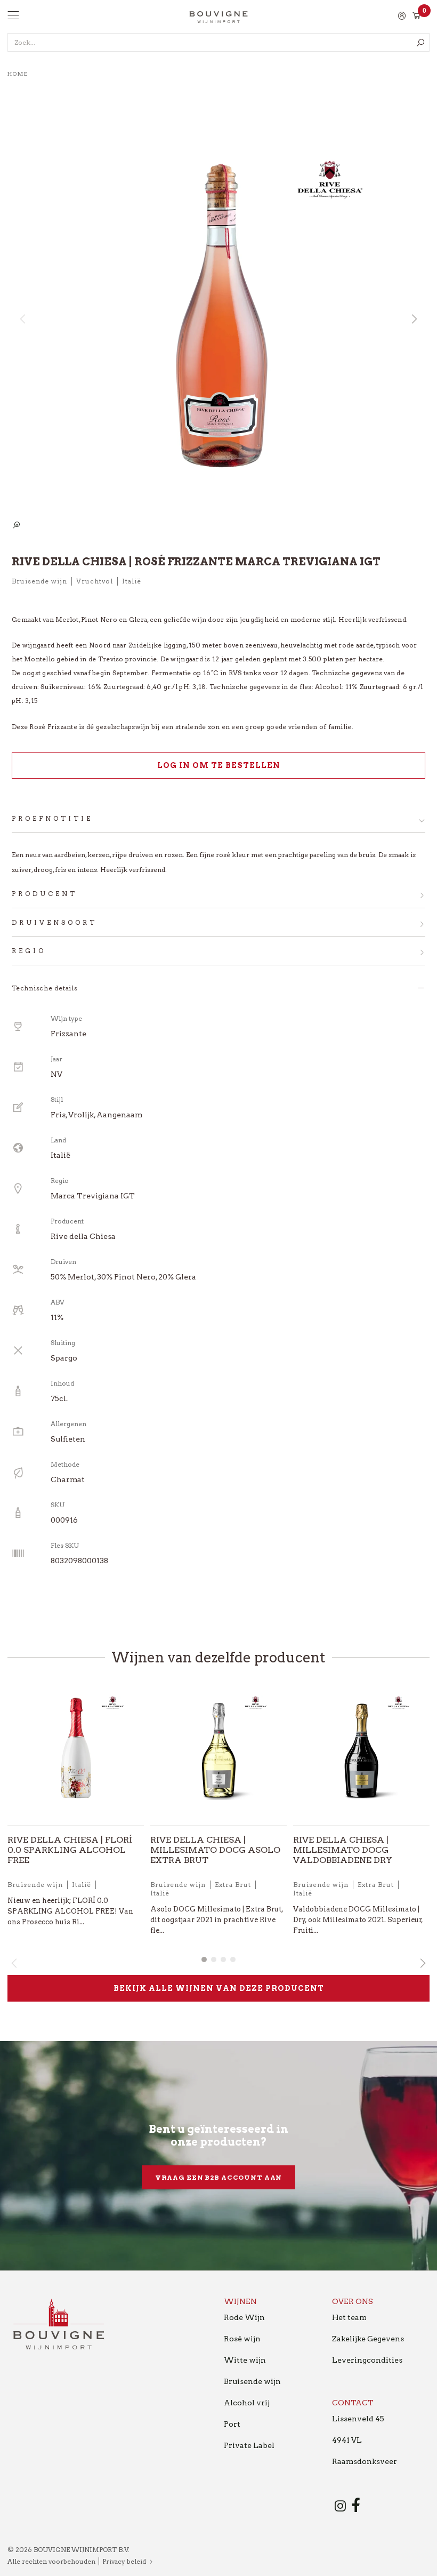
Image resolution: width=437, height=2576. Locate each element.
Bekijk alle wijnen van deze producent (219, 1988)
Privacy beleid (124, 2561)
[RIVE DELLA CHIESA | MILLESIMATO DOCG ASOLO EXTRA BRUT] (218, 1752)
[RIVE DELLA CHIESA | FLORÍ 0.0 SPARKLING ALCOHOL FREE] (76, 1752)
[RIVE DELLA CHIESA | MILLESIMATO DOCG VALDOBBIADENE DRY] (361, 1752)
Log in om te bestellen (219, 765)
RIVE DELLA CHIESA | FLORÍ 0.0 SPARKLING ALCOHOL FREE (70, 1850)
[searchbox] (218, 42)
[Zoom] (16, 526)
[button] (414, 319)
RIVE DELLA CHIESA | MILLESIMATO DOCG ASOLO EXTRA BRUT (215, 1850)
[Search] (420, 42)
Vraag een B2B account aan (219, 2177)
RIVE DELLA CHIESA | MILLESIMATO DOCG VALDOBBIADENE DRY (343, 1850)
